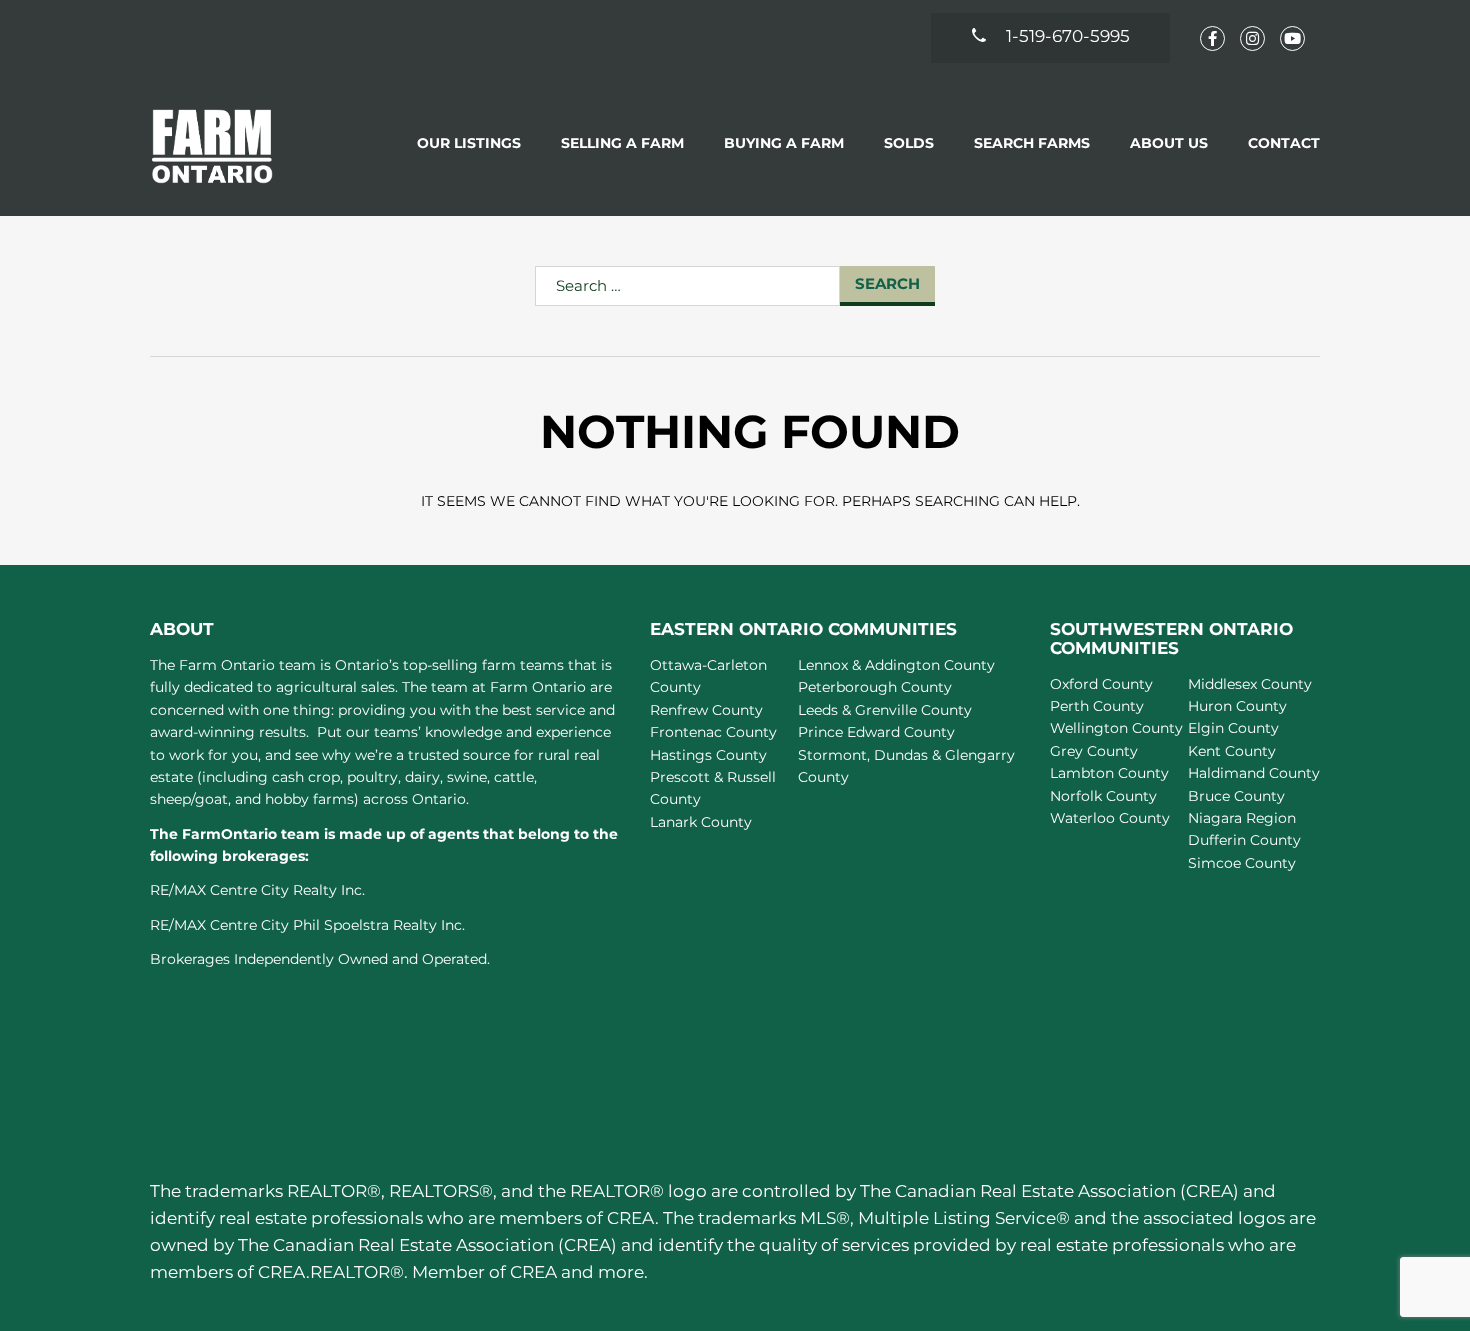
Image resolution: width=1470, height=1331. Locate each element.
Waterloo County (1110, 818)
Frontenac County (713, 732)
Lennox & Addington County (896, 665)
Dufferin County (1244, 840)
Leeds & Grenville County (885, 710)
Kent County (1232, 751)
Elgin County (1233, 728)
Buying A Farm (784, 143)
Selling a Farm (622, 143)
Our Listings (469, 143)
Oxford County (1101, 684)
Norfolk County (1103, 796)
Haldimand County (1254, 773)
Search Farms (1032, 143)
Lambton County (1109, 773)
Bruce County (1236, 796)
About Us (1169, 143)
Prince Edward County (876, 732)
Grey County (1094, 751)
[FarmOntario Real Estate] (212, 145)
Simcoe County (1242, 863)
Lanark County (701, 822)
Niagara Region (1242, 818)
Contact (1284, 143)
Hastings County (708, 755)
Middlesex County (1250, 684)
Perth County (1097, 706)
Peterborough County (875, 687)
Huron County (1237, 706)
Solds (909, 143)
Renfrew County (706, 710)
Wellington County (1116, 728)
